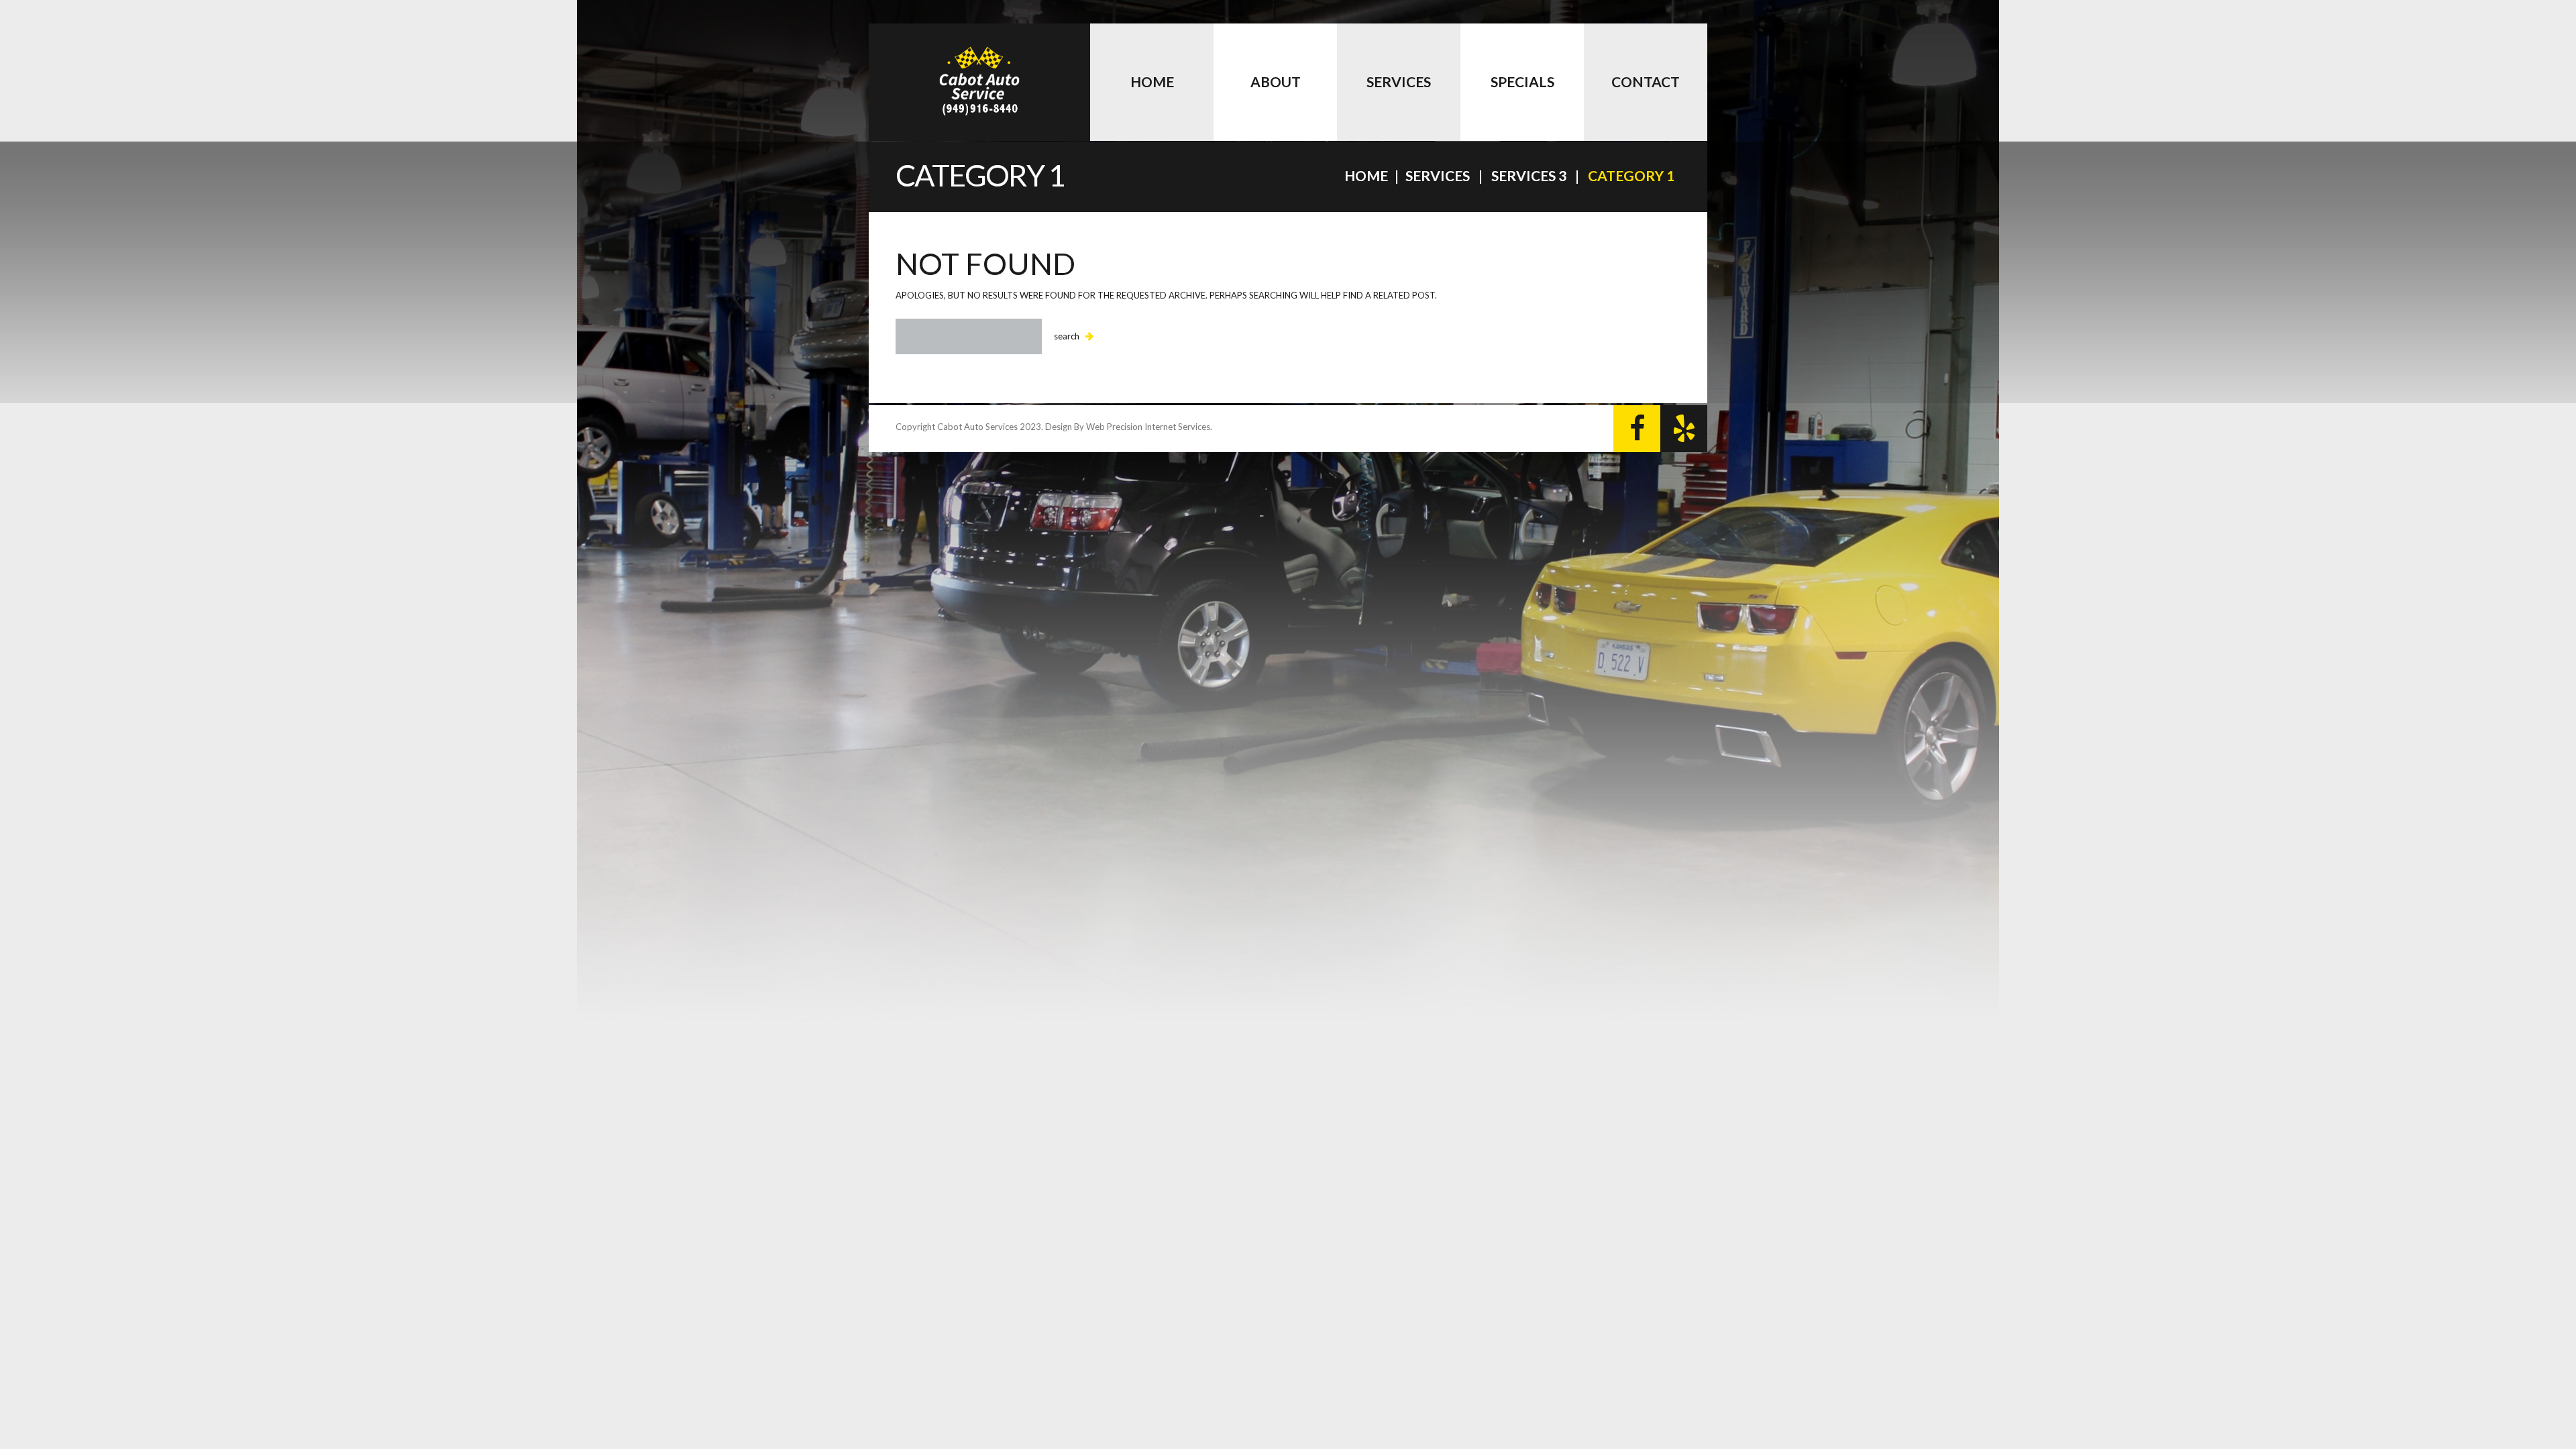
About (1276, 82)
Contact (1646, 82)
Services (1399, 82)
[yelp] (1684, 429)
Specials (1522, 82)
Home (1152, 82)
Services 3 (1529, 175)
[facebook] (1637, 429)
